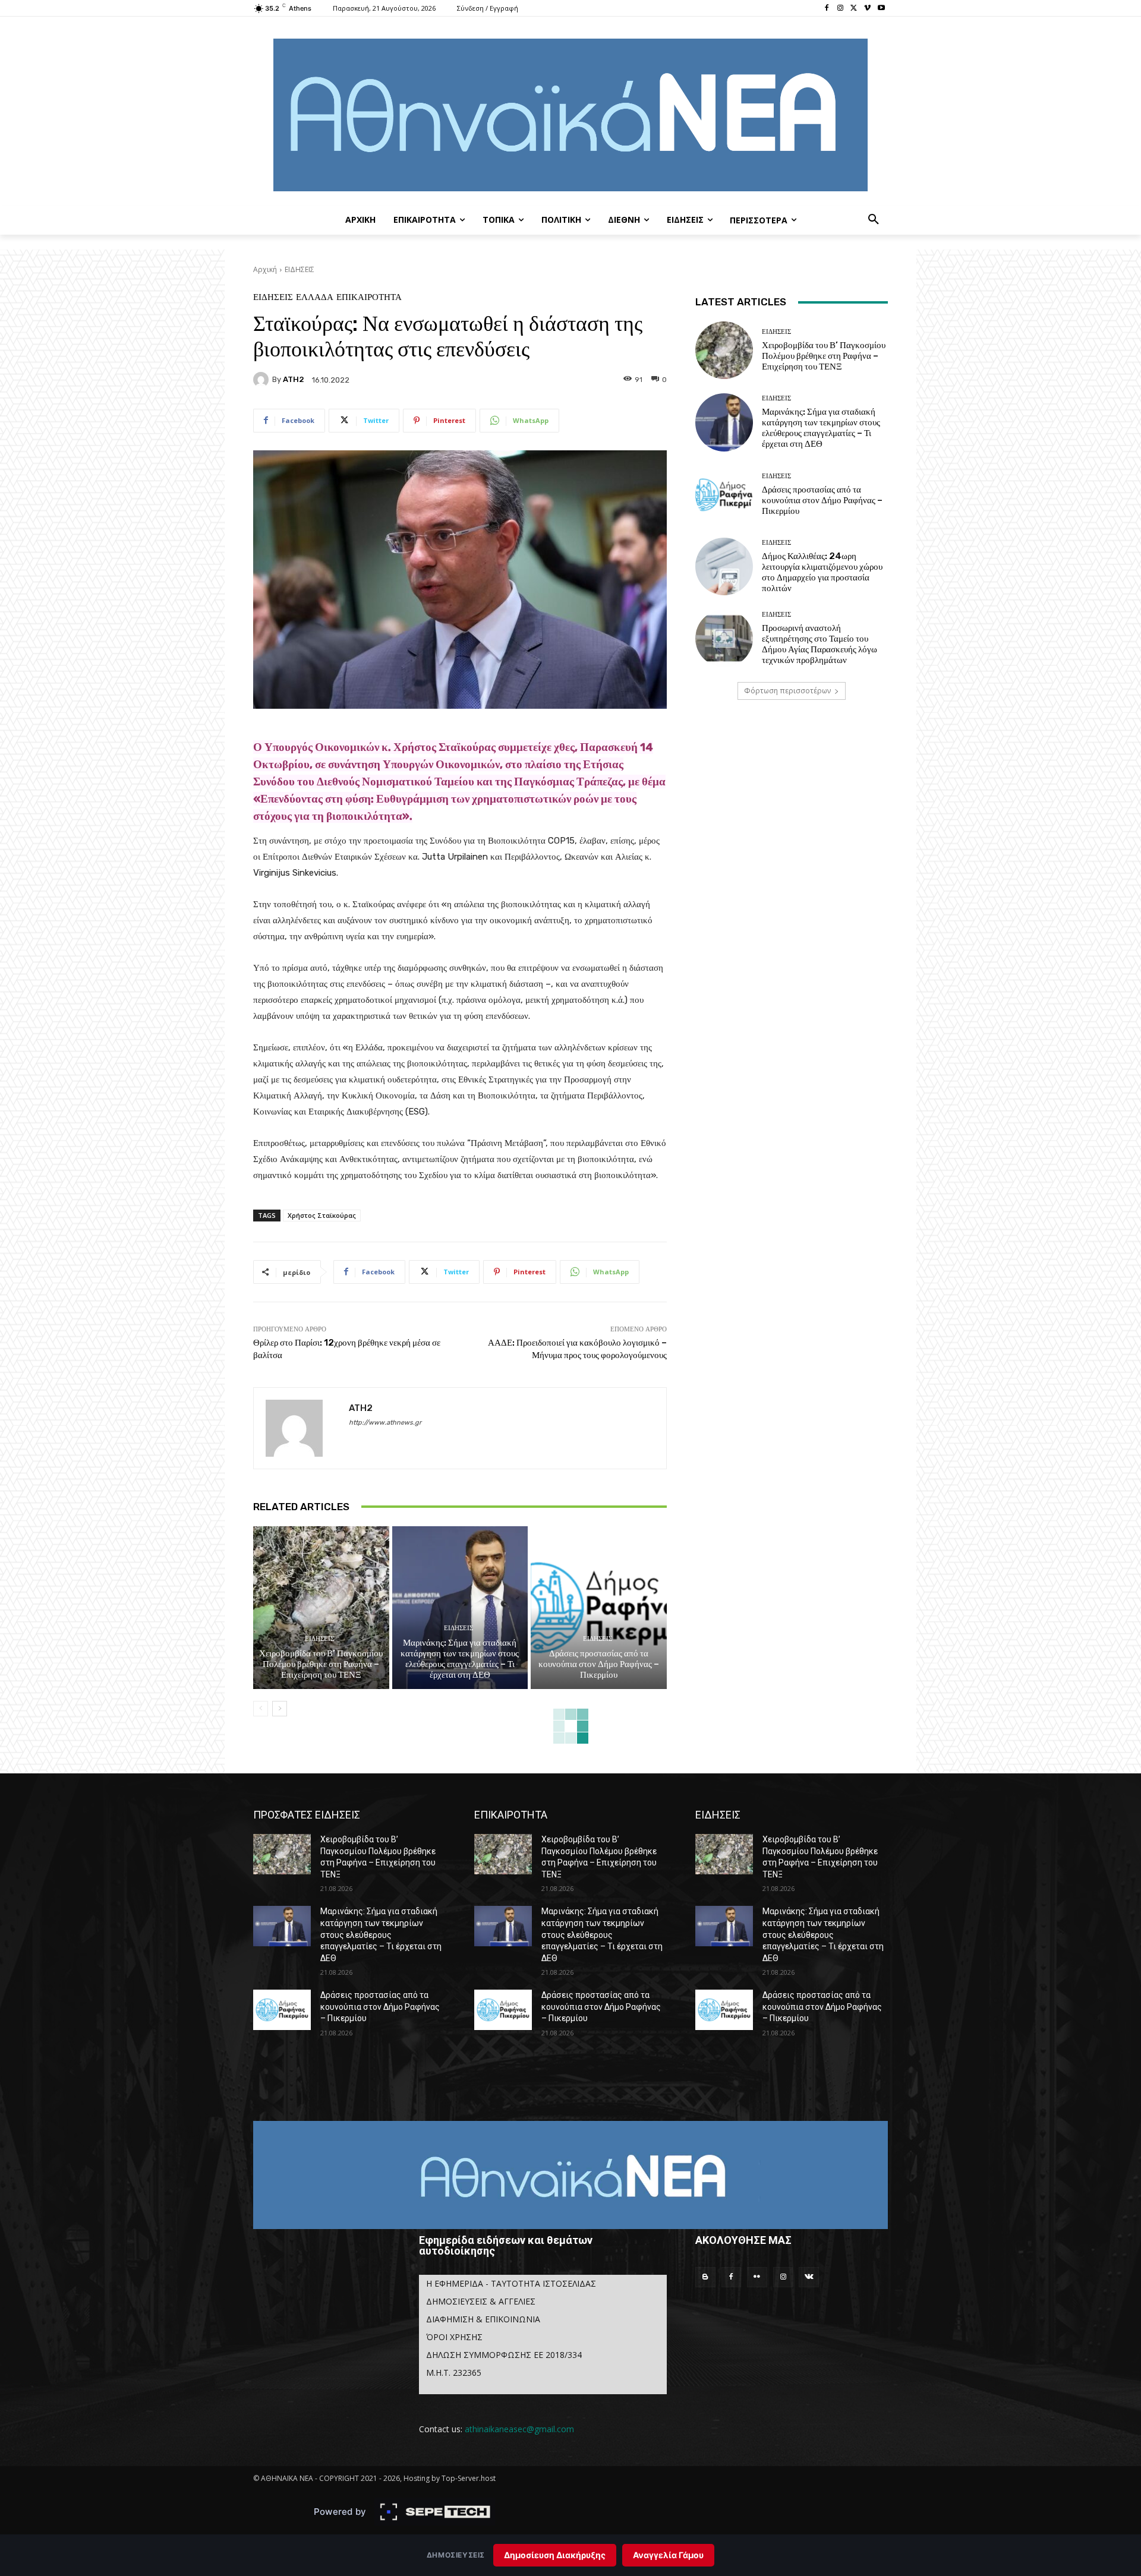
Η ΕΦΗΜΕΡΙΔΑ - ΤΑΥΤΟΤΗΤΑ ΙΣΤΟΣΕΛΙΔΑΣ (511, 2283)
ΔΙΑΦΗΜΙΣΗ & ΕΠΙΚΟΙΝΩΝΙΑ (483, 2319)
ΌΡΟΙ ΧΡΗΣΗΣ (454, 2337)
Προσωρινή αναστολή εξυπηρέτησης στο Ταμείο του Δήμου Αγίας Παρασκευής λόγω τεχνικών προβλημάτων (819, 644)
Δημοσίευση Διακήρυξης (555, 2555)
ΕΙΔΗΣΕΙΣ (300, 269)
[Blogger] (705, 2277)
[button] (874, 220)
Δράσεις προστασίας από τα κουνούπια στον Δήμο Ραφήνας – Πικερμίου (599, 1664)
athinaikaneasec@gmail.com (519, 2429)
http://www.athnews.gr (385, 1423)
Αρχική (265, 269)
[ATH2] (263, 380)
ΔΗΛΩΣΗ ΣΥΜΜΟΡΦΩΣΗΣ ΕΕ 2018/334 (504, 2355)
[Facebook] (827, 9)
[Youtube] (881, 9)
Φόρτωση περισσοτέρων (787, 691)
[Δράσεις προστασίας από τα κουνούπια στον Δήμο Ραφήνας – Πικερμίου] (599, 1608)
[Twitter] (854, 9)
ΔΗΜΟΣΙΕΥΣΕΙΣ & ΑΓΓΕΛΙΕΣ (481, 2301)
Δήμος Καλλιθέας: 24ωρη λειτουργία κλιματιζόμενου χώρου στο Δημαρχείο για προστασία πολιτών (822, 572)
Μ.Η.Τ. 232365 (454, 2373)
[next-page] (280, 1709)
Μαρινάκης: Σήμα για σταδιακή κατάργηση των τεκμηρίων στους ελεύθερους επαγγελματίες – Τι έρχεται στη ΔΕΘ (460, 1659)
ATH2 (294, 379)
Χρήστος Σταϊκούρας (322, 1215)
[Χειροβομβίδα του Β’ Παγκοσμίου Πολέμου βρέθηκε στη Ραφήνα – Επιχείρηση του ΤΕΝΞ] (321, 1608)
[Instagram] (841, 9)
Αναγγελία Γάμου (668, 2555)
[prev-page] (261, 1709)
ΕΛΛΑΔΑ (315, 297)
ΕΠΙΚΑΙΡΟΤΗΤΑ (369, 297)
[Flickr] (757, 2277)
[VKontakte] (809, 2277)
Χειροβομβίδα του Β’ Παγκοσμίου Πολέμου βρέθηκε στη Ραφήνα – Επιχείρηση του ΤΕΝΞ (321, 1664)
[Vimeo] (867, 9)
